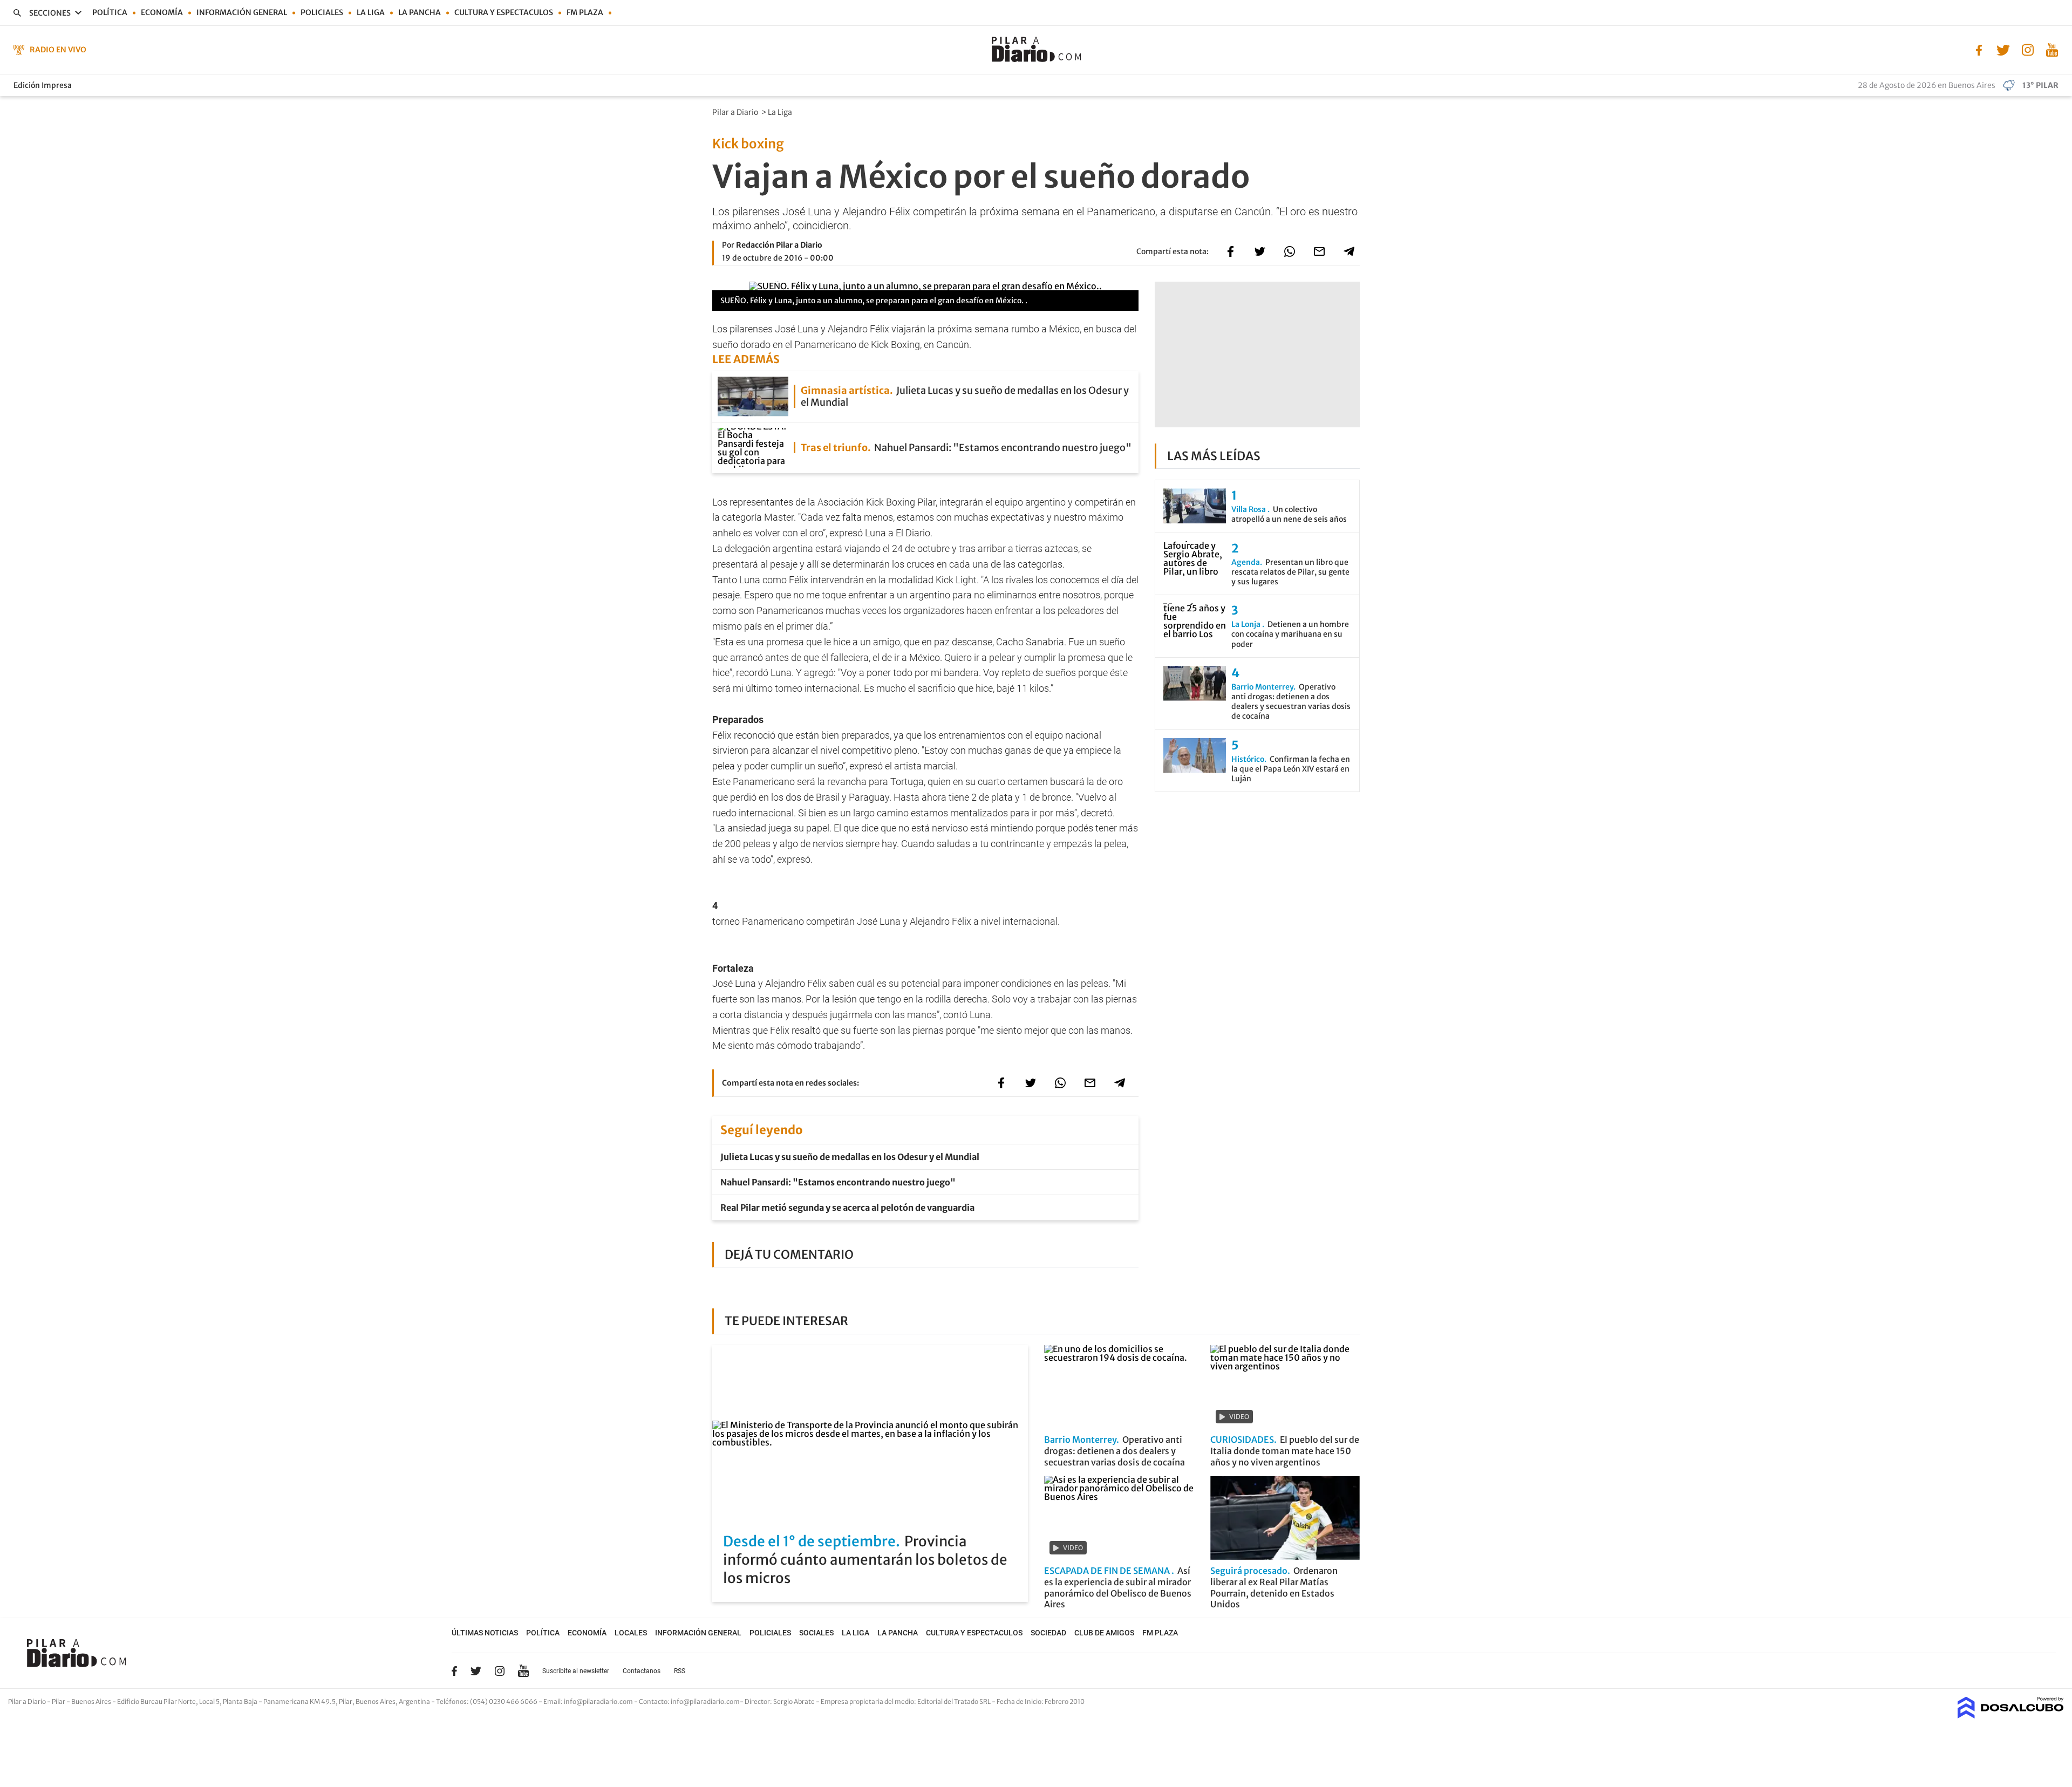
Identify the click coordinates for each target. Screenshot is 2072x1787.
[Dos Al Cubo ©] (2011, 1715)
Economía (162, 12)
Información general (242, 12)
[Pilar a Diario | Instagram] (2027, 49)
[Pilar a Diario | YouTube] (2052, 49)
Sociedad (1048, 1633)
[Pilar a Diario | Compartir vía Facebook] (1230, 251)
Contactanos (642, 1671)
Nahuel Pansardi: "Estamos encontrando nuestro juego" (838, 1182)
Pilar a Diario (736, 112)
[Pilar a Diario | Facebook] (1979, 49)
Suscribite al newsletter (576, 1671)
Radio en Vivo (58, 50)
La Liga (371, 12)
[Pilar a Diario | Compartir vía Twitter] (1260, 251)
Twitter (476, 1671)
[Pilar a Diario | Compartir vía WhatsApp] (1290, 251)
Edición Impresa (43, 85)
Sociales (816, 1633)
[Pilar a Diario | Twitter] (2003, 49)
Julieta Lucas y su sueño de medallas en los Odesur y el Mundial (850, 1157)
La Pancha (420, 12)
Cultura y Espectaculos (504, 12)
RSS (680, 1671)
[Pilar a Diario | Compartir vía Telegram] (1349, 251)
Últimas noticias (485, 1633)
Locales (631, 1633)
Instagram (500, 1671)
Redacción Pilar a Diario (779, 245)
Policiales (322, 12)
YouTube (523, 1671)
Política (110, 12)
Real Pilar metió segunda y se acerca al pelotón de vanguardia (847, 1208)
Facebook (454, 1671)
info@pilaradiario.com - (601, 1701)
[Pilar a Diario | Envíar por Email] (1319, 251)
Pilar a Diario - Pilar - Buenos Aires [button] (60, 1701)
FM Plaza (585, 12)
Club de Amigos (1104, 1633)
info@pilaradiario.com (705, 1701)
